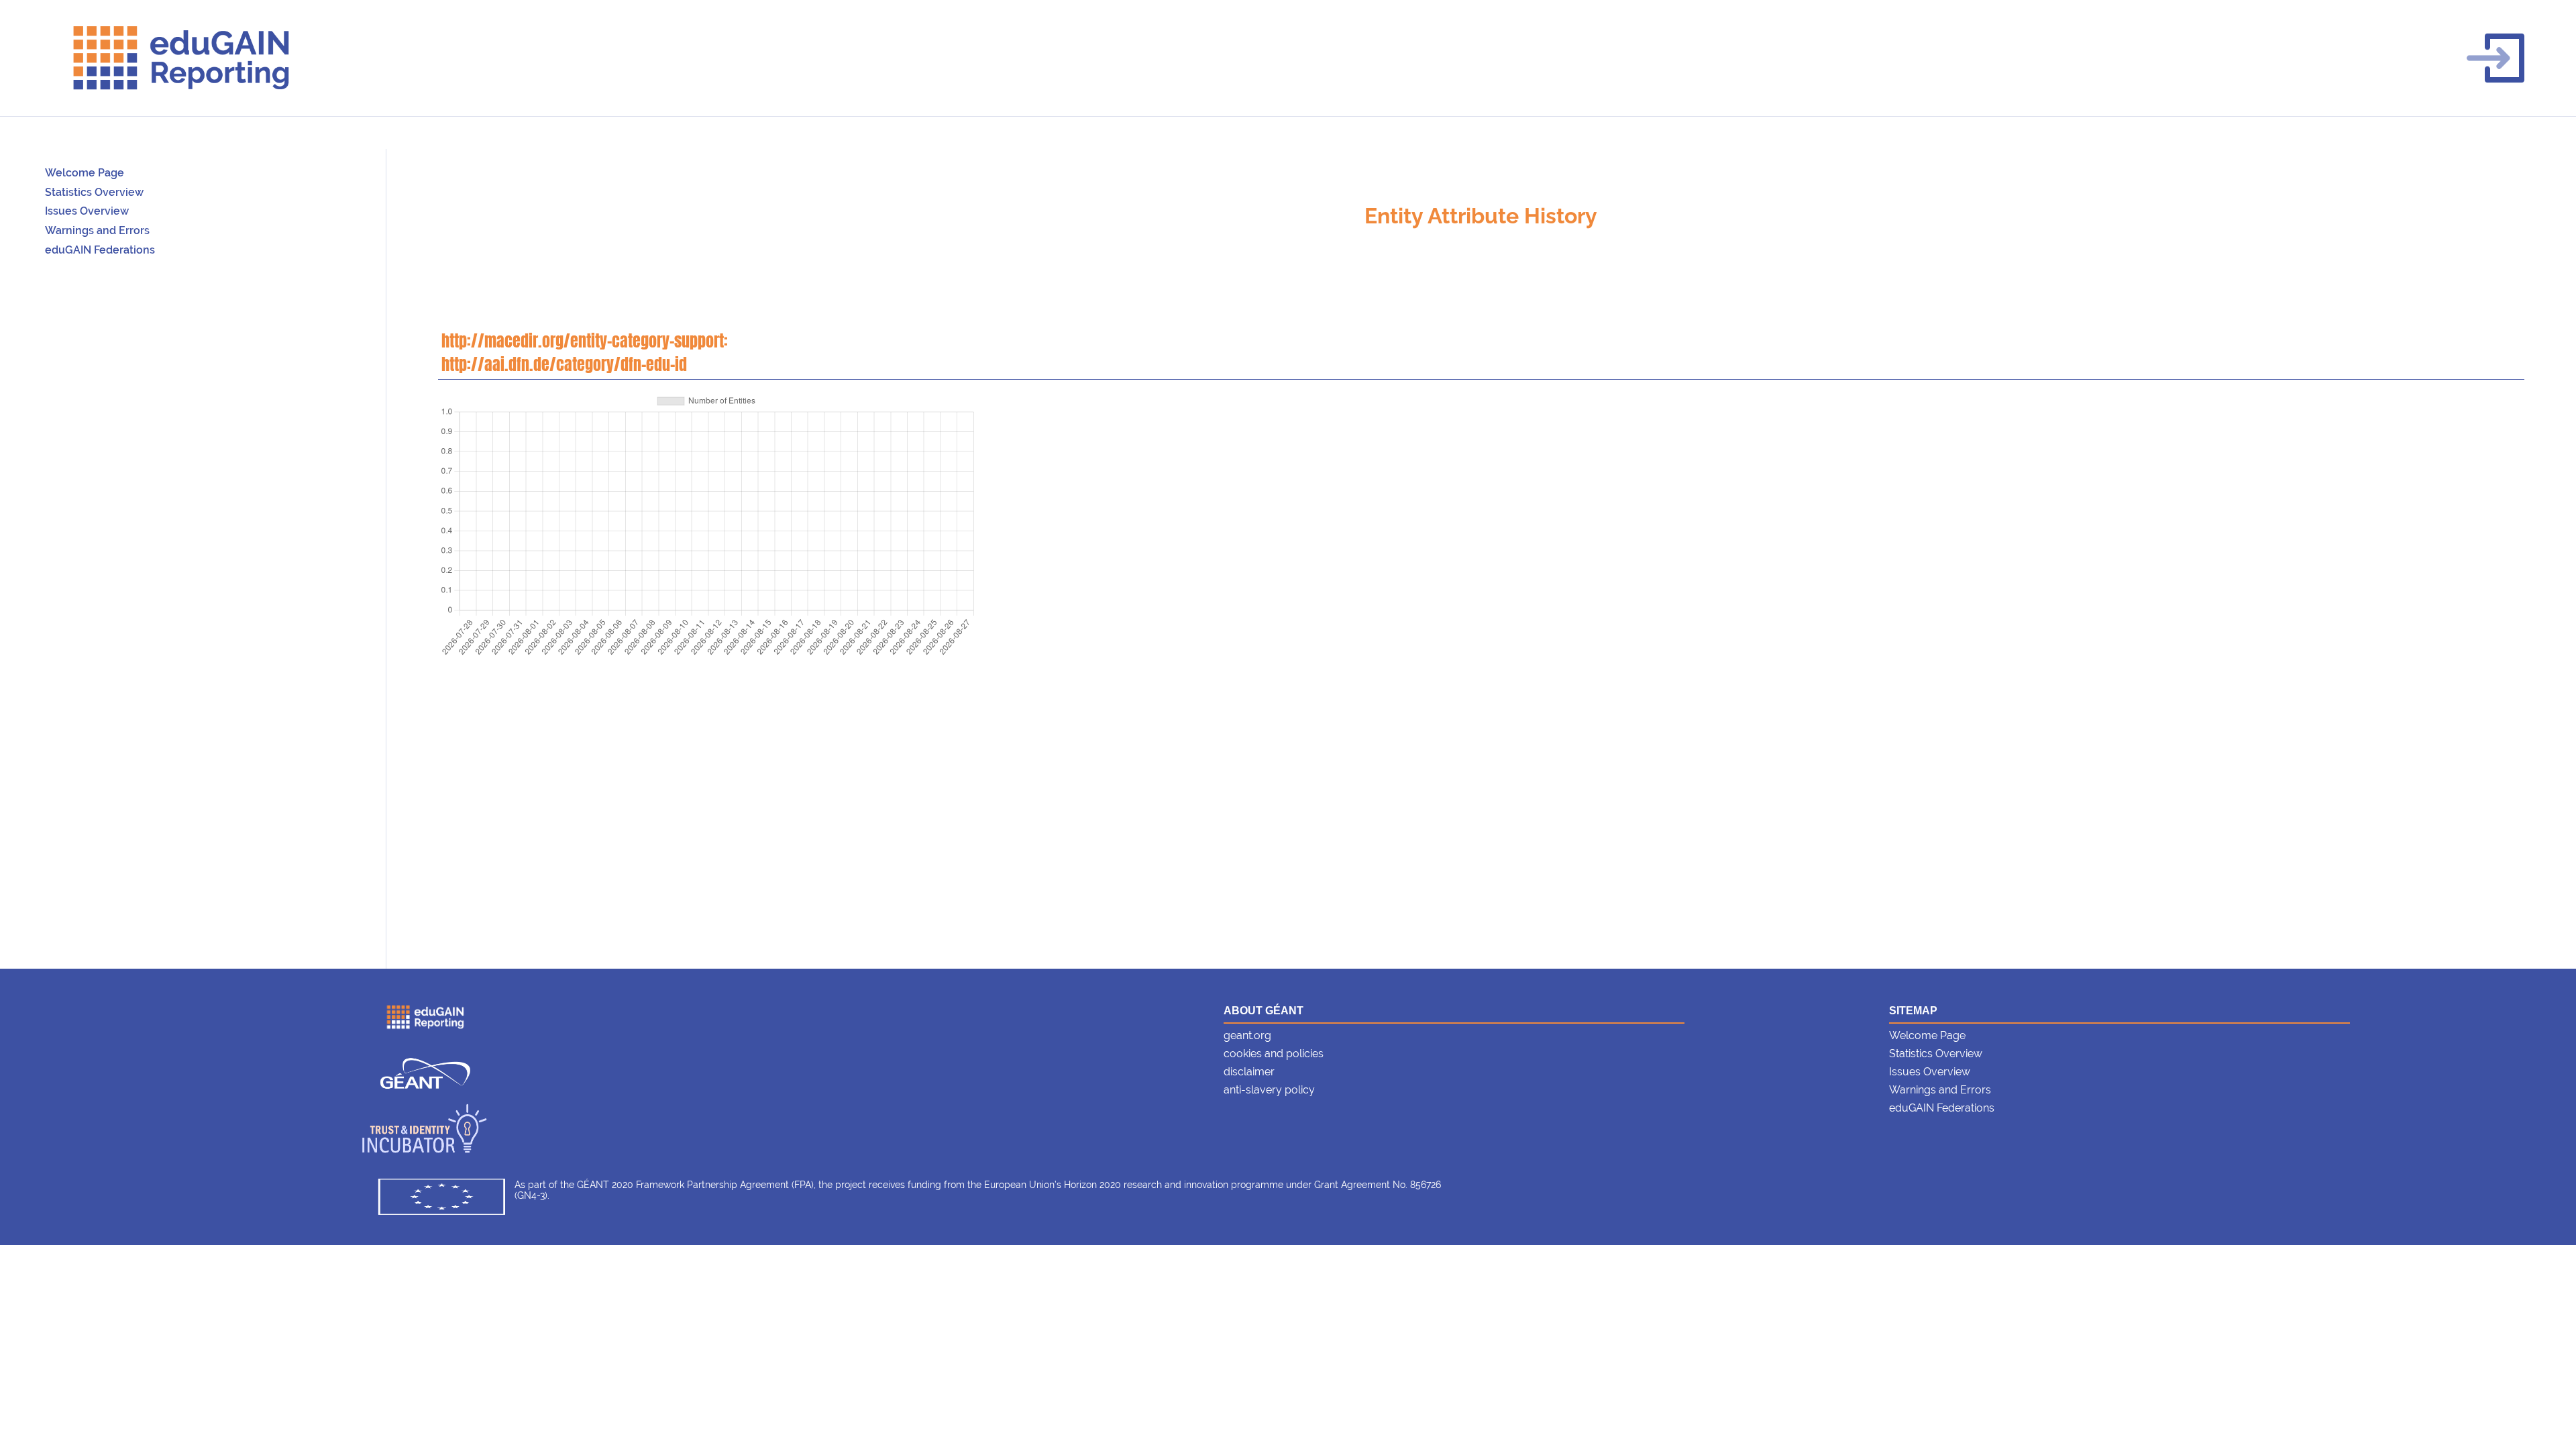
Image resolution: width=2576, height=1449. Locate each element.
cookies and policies (1274, 1054)
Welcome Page (85, 173)
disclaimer (1249, 1072)
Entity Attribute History (1481, 216)
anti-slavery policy (1269, 1090)
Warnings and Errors (97, 230)
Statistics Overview (94, 192)
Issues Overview (87, 211)
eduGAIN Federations (100, 250)
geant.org (1247, 1035)
